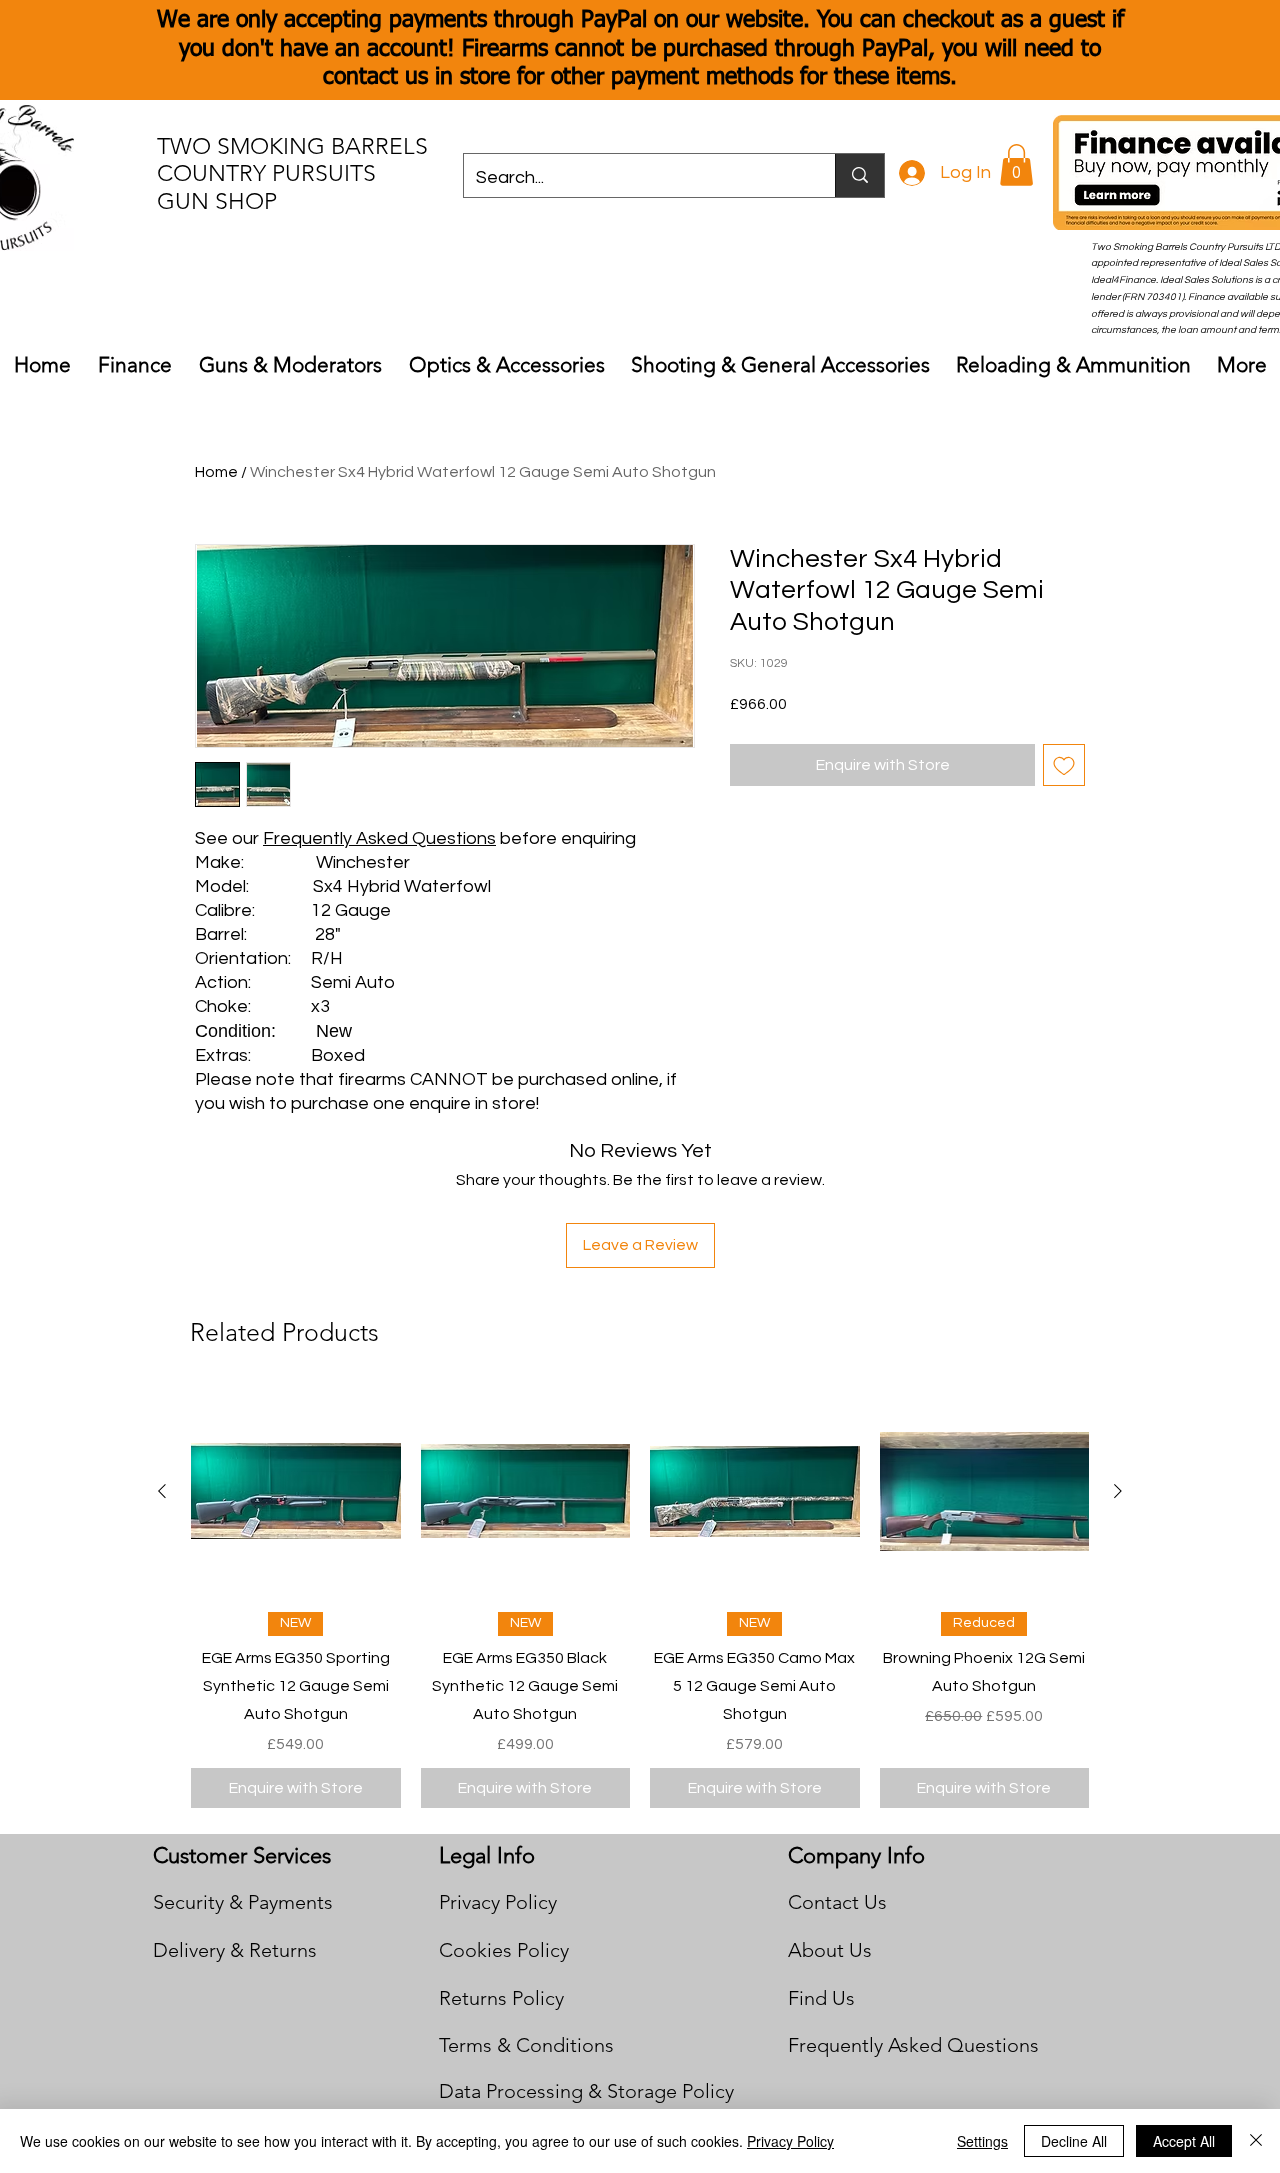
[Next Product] (1118, 1491)
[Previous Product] (162, 1491)
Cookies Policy (504, 1950)
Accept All (1184, 2141)
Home (216, 472)
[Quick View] (296, 1492)
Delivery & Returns (235, 1950)
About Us (830, 1950)
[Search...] (859, 175)
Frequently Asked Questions (379, 838)
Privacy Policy (498, 1902)
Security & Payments (243, 1902)
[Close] (1256, 2141)
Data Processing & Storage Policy (586, 2091)
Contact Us (837, 1902)
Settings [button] (982, 2141)
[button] (1016, 165)
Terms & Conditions (526, 2045)
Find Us (821, 1998)
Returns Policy (501, 1998)
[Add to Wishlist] (1064, 765)
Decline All (1074, 2141)
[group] (640, 1597)
